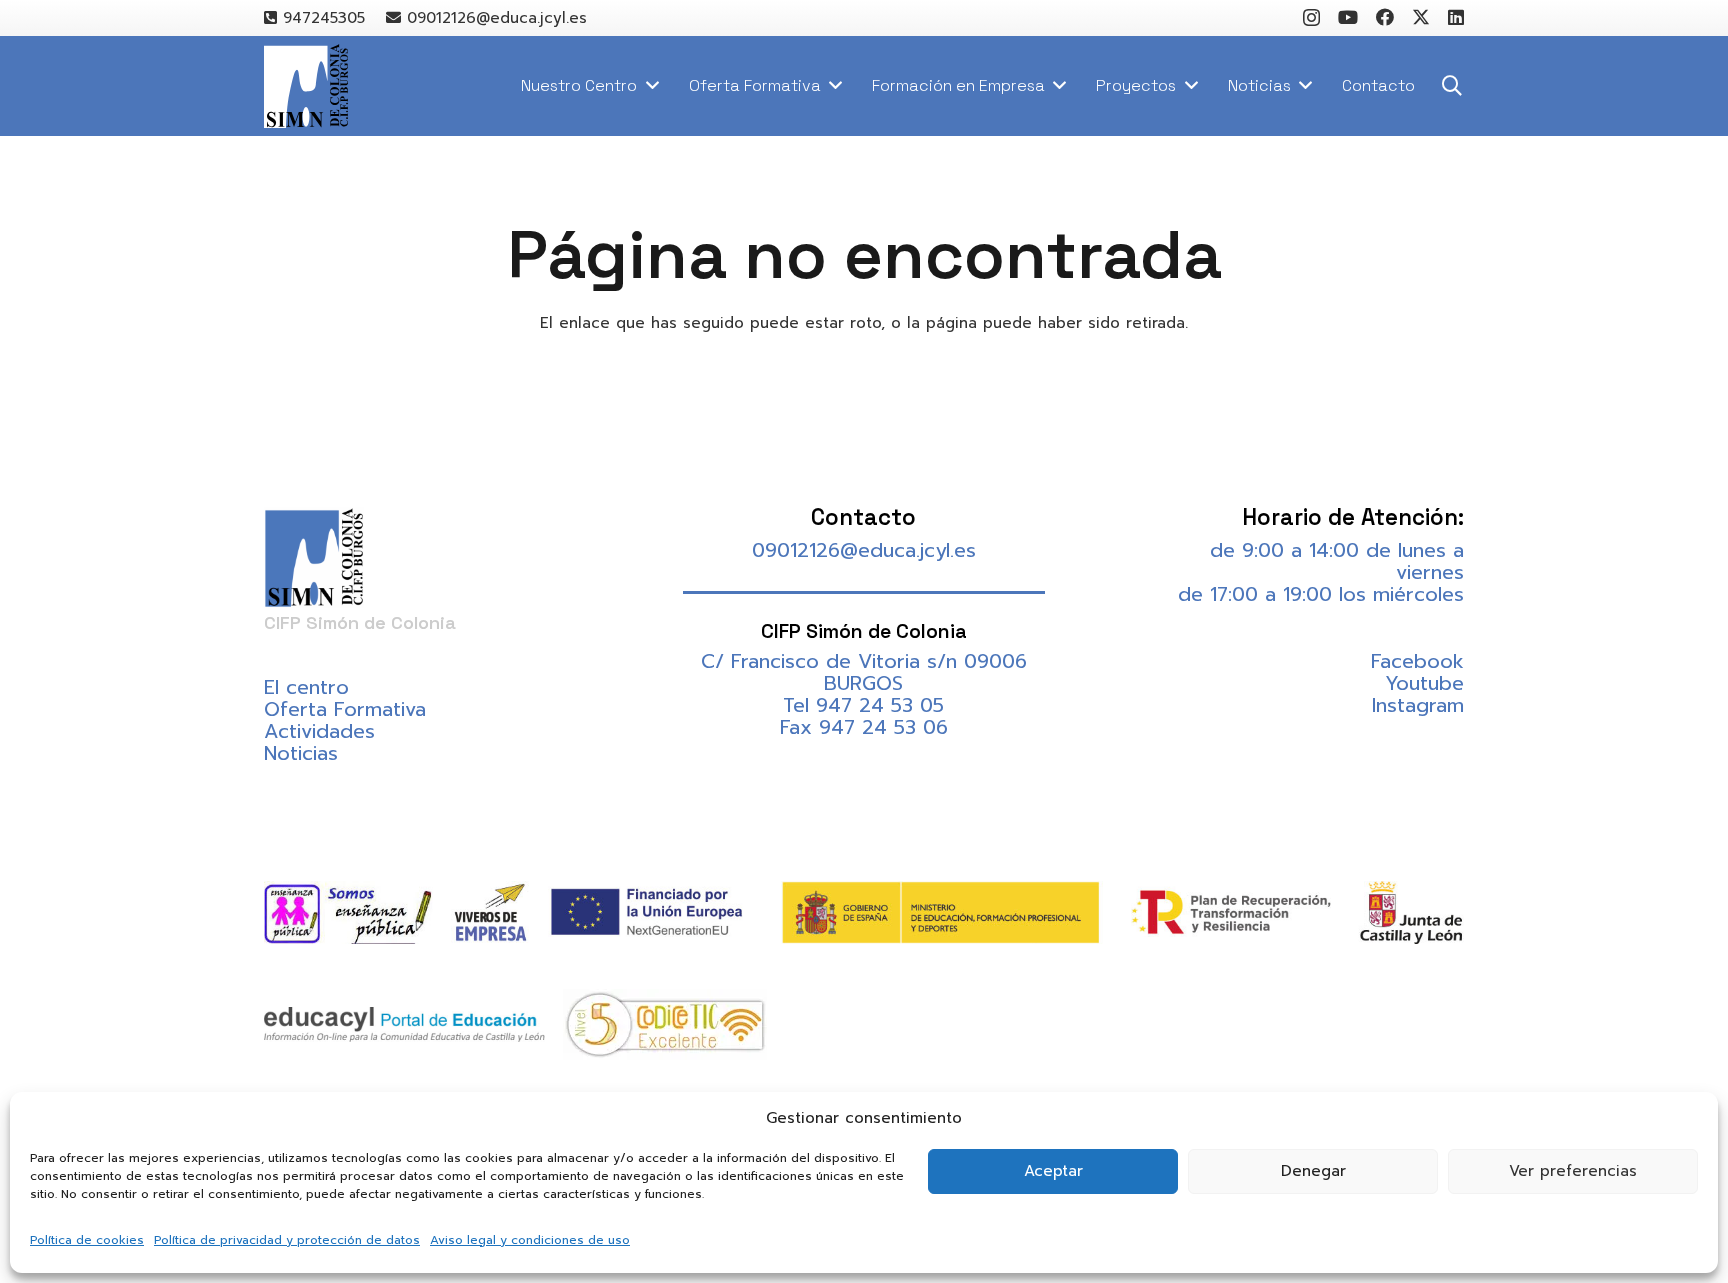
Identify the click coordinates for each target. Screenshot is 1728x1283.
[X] (1421, 17)
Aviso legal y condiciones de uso (530, 1240)
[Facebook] (1385, 17)
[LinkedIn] (1456, 17)
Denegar (1313, 1171)
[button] (1452, 86)
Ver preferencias (1573, 1171)
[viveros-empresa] (490, 912)
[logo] (306, 86)
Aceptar (1053, 1171)
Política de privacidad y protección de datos (287, 1240)
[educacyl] (404, 1024)
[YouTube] (1348, 17)
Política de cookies (87, 1240)
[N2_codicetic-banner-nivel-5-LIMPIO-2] (665, 1024)
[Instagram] (1311, 18)
